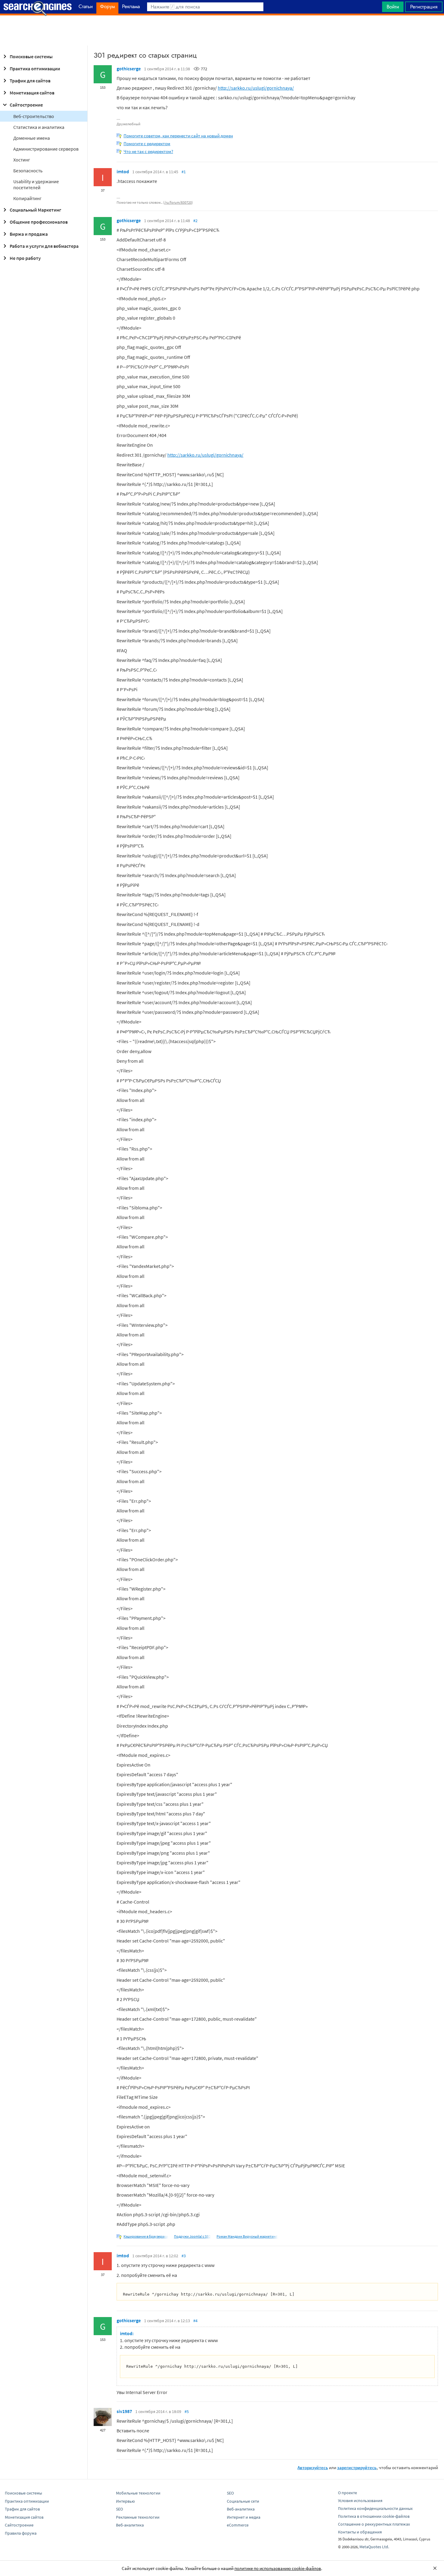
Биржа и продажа (29, 234)
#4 (195, 2321)
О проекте (347, 2493)
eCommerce (238, 2525)
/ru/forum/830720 (178, 202)
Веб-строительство (34, 116)
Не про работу (25, 258)
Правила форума (21, 2533)
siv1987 (124, 2411)
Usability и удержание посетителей (36, 184)
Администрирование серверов (46, 149)
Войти (393, 7)
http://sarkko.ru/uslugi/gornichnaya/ (256, 88)
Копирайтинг (27, 198)
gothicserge (129, 69)
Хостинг (22, 160)
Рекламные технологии (138, 2517)
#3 (184, 2256)
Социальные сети (243, 2501)
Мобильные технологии (138, 2493)
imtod (123, 171)
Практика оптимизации (35, 69)
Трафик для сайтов (30, 81)
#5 (187, 2412)
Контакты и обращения (360, 2532)
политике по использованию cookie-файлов (278, 2568)
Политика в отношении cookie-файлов (374, 2516)
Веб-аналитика (130, 2525)
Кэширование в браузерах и (146, 2236)
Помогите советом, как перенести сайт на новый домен (178, 136)
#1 (184, 172)
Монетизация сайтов (32, 93)
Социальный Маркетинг (35, 210)
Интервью (125, 2501)
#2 (195, 221)
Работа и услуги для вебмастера (44, 246)
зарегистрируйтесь (357, 2467)
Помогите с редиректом (147, 144)
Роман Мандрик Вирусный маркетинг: (247, 2236)
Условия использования (360, 2501)
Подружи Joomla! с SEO (192, 2236)
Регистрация (424, 7)
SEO (119, 2509)
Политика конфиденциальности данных (375, 2508)
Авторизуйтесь (313, 2467)
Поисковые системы (31, 56)
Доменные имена (32, 138)
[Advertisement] (222, 30)
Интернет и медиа (244, 2517)
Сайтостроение (26, 105)
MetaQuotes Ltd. (374, 2547)
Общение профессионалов (39, 222)
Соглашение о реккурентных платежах (374, 2524)
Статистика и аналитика (39, 127)
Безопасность (28, 171)
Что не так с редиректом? (148, 151)
